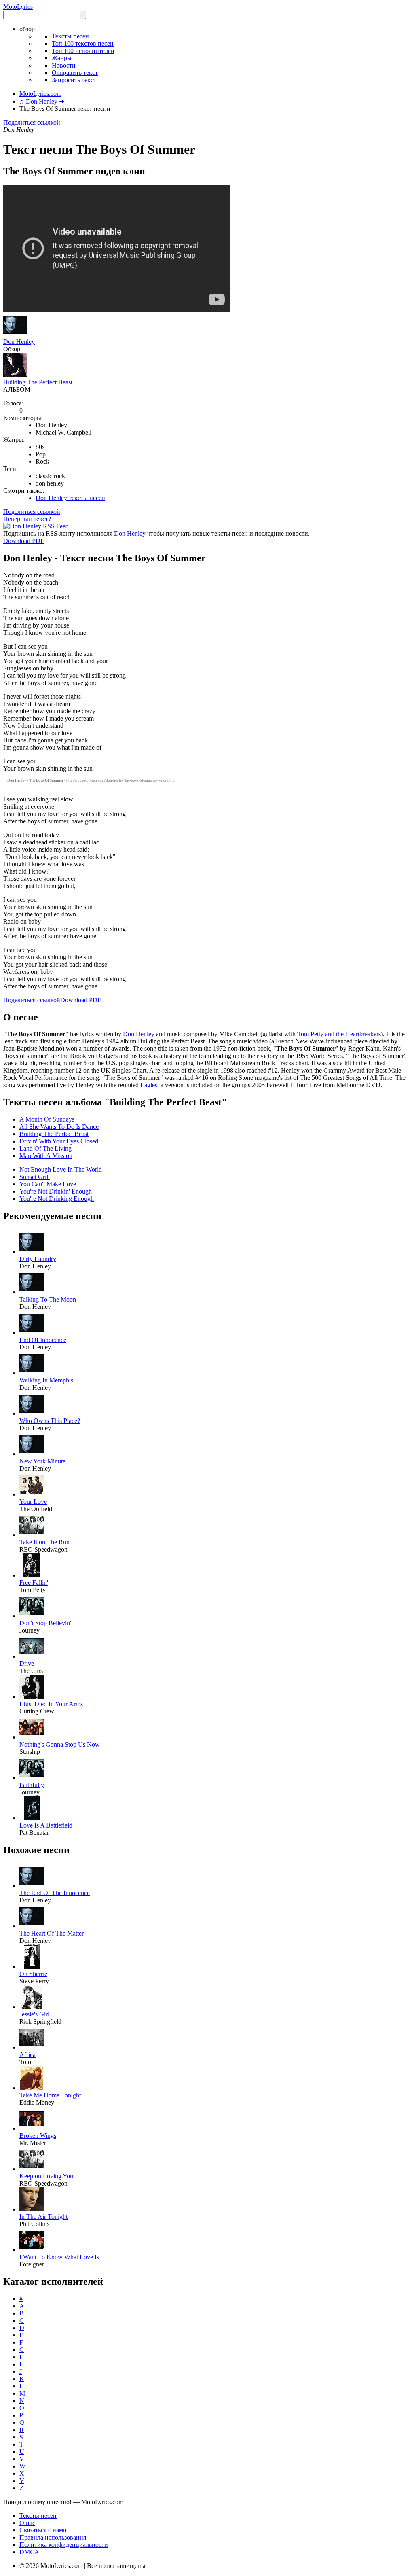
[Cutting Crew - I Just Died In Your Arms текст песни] (32, 1697)
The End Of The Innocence (55, 1893)
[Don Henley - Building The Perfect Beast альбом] (15, 375)
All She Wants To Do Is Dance (59, 1127)
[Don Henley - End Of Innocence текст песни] (32, 1333)
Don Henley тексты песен (70, 498)
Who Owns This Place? (50, 1421)
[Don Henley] (15, 334)
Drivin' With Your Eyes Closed (59, 1141)
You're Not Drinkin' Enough (56, 1191)
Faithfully (32, 1785)
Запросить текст (74, 80)
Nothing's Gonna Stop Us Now (60, 1744)
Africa (27, 2055)
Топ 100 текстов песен (83, 43)
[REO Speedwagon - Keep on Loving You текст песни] (32, 2169)
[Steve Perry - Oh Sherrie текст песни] (32, 1966)
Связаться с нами (43, 2530)
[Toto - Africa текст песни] (32, 2047)
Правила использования (53, 2537)
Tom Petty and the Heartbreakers (339, 1034)
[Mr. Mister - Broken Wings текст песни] (32, 2128)
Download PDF (24, 541)
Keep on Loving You (46, 2176)
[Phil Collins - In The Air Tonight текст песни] (32, 2209)
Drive (27, 1663)
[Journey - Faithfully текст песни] (32, 1778)
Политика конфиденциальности (64, 2545)
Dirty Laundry (38, 1259)
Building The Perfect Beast (38, 382)
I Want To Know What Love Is (59, 2257)
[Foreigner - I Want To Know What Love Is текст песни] (32, 2250)
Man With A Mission (46, 1156)
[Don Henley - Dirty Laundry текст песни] (32, 1252)
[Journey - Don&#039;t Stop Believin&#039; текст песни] (32, 1616)
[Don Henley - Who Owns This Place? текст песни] (32, 1413)
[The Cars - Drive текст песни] (32, 1656)
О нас (27, 2523)
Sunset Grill (35, 1177)
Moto (18, 7)
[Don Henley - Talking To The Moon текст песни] (32, 1292)
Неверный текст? (27, 519)
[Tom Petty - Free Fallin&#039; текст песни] (32, 1575)
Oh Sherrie (33, 1974)
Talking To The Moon (48, 1299)
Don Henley (19, 342)
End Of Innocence (43, 1340)
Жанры (62, 58)
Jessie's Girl (34, 2014)
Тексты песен (70, 36)
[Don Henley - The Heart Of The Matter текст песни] (32, 1926)
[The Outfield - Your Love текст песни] (32, 1494)
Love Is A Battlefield (46, 1825)
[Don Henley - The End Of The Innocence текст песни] (32, 1886)
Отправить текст (75, 73)
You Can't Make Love (48, 1184)
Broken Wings (38, 2136)
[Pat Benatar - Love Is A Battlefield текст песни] (32, 1818)
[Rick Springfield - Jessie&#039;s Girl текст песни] (32, 2007)
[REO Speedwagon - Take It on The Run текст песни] (32, 1535)
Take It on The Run (44, 1542)
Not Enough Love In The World (61, 1169)
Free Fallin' (34, 1583)
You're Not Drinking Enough (57, 1199)
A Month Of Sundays (47, 1119)
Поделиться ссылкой (32, 122)
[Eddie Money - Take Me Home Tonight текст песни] (32, 2088)
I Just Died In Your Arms (51, 1704)
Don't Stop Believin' (45, 1623)
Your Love (33, 1502)
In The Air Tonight (43, 2217)
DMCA (29, 2552)
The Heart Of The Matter (52, 1933)
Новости (64, 65)
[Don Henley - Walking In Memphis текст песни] (32, 1373)
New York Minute (42, 1461)
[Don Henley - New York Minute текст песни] (32, 1454)
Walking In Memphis (46, 1380)
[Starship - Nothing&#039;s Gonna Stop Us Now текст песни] (32, 1737)
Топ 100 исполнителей (83, 51)
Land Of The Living (45, 1148)
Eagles (149, 1085)
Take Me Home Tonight (50, 2095)
